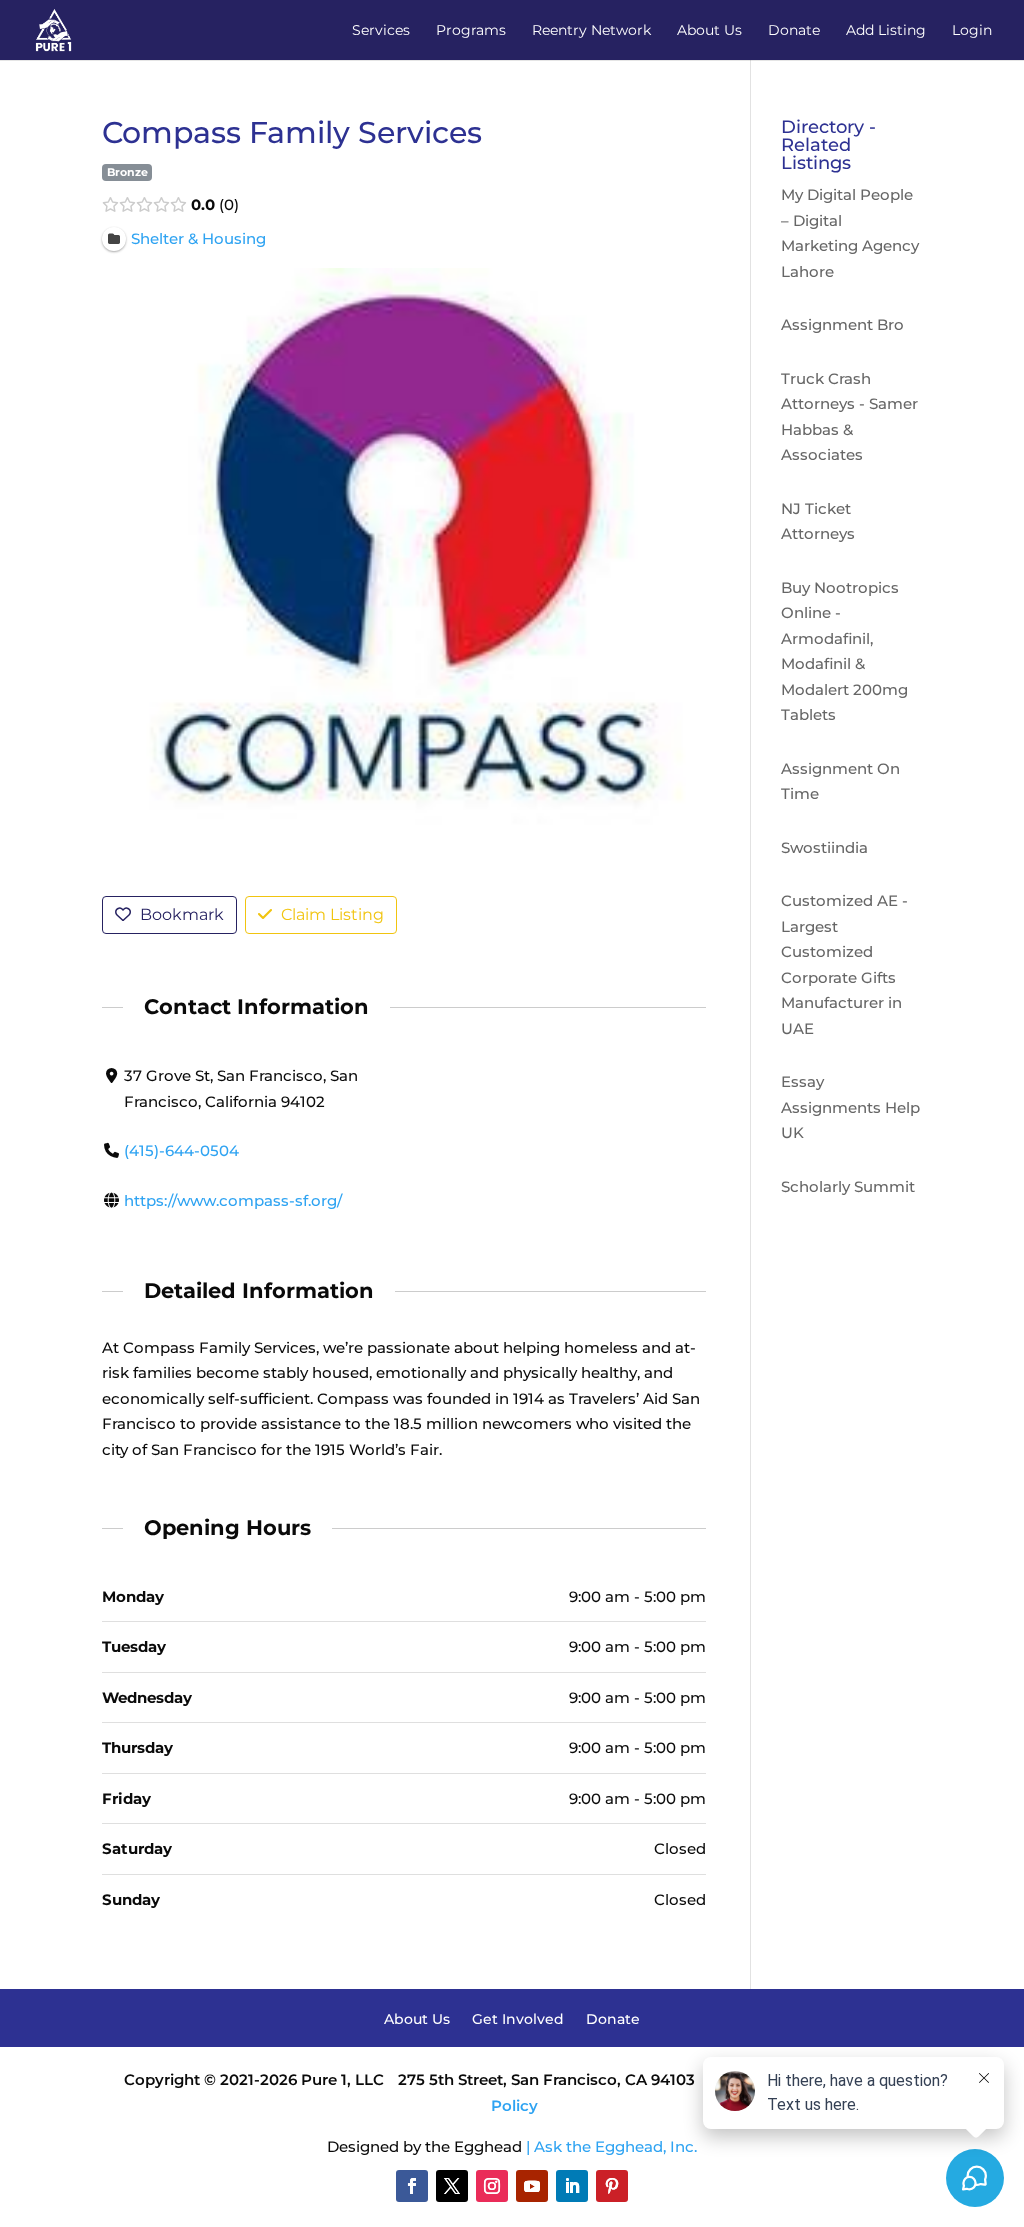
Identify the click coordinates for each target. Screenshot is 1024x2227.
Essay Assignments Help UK (850, 1107)
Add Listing (886, 31)
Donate (794, 31)
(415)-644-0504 (181, 1150)
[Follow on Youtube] (532, 2186)
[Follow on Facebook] (412, 2186)
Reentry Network (591, 31)
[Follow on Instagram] (492, 2186)
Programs (471, 31)
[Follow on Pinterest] (612, 2186)
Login (972, 31)
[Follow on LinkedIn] (572, 2186)
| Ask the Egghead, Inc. (611, 2146)
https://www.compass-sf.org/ (233, 1200)
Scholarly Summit (848, 1186)
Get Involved (518, 2020)
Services (381, 31)
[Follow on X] (452, 2186)
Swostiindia (824, 847)
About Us (709, 31)
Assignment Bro (842, 324)
